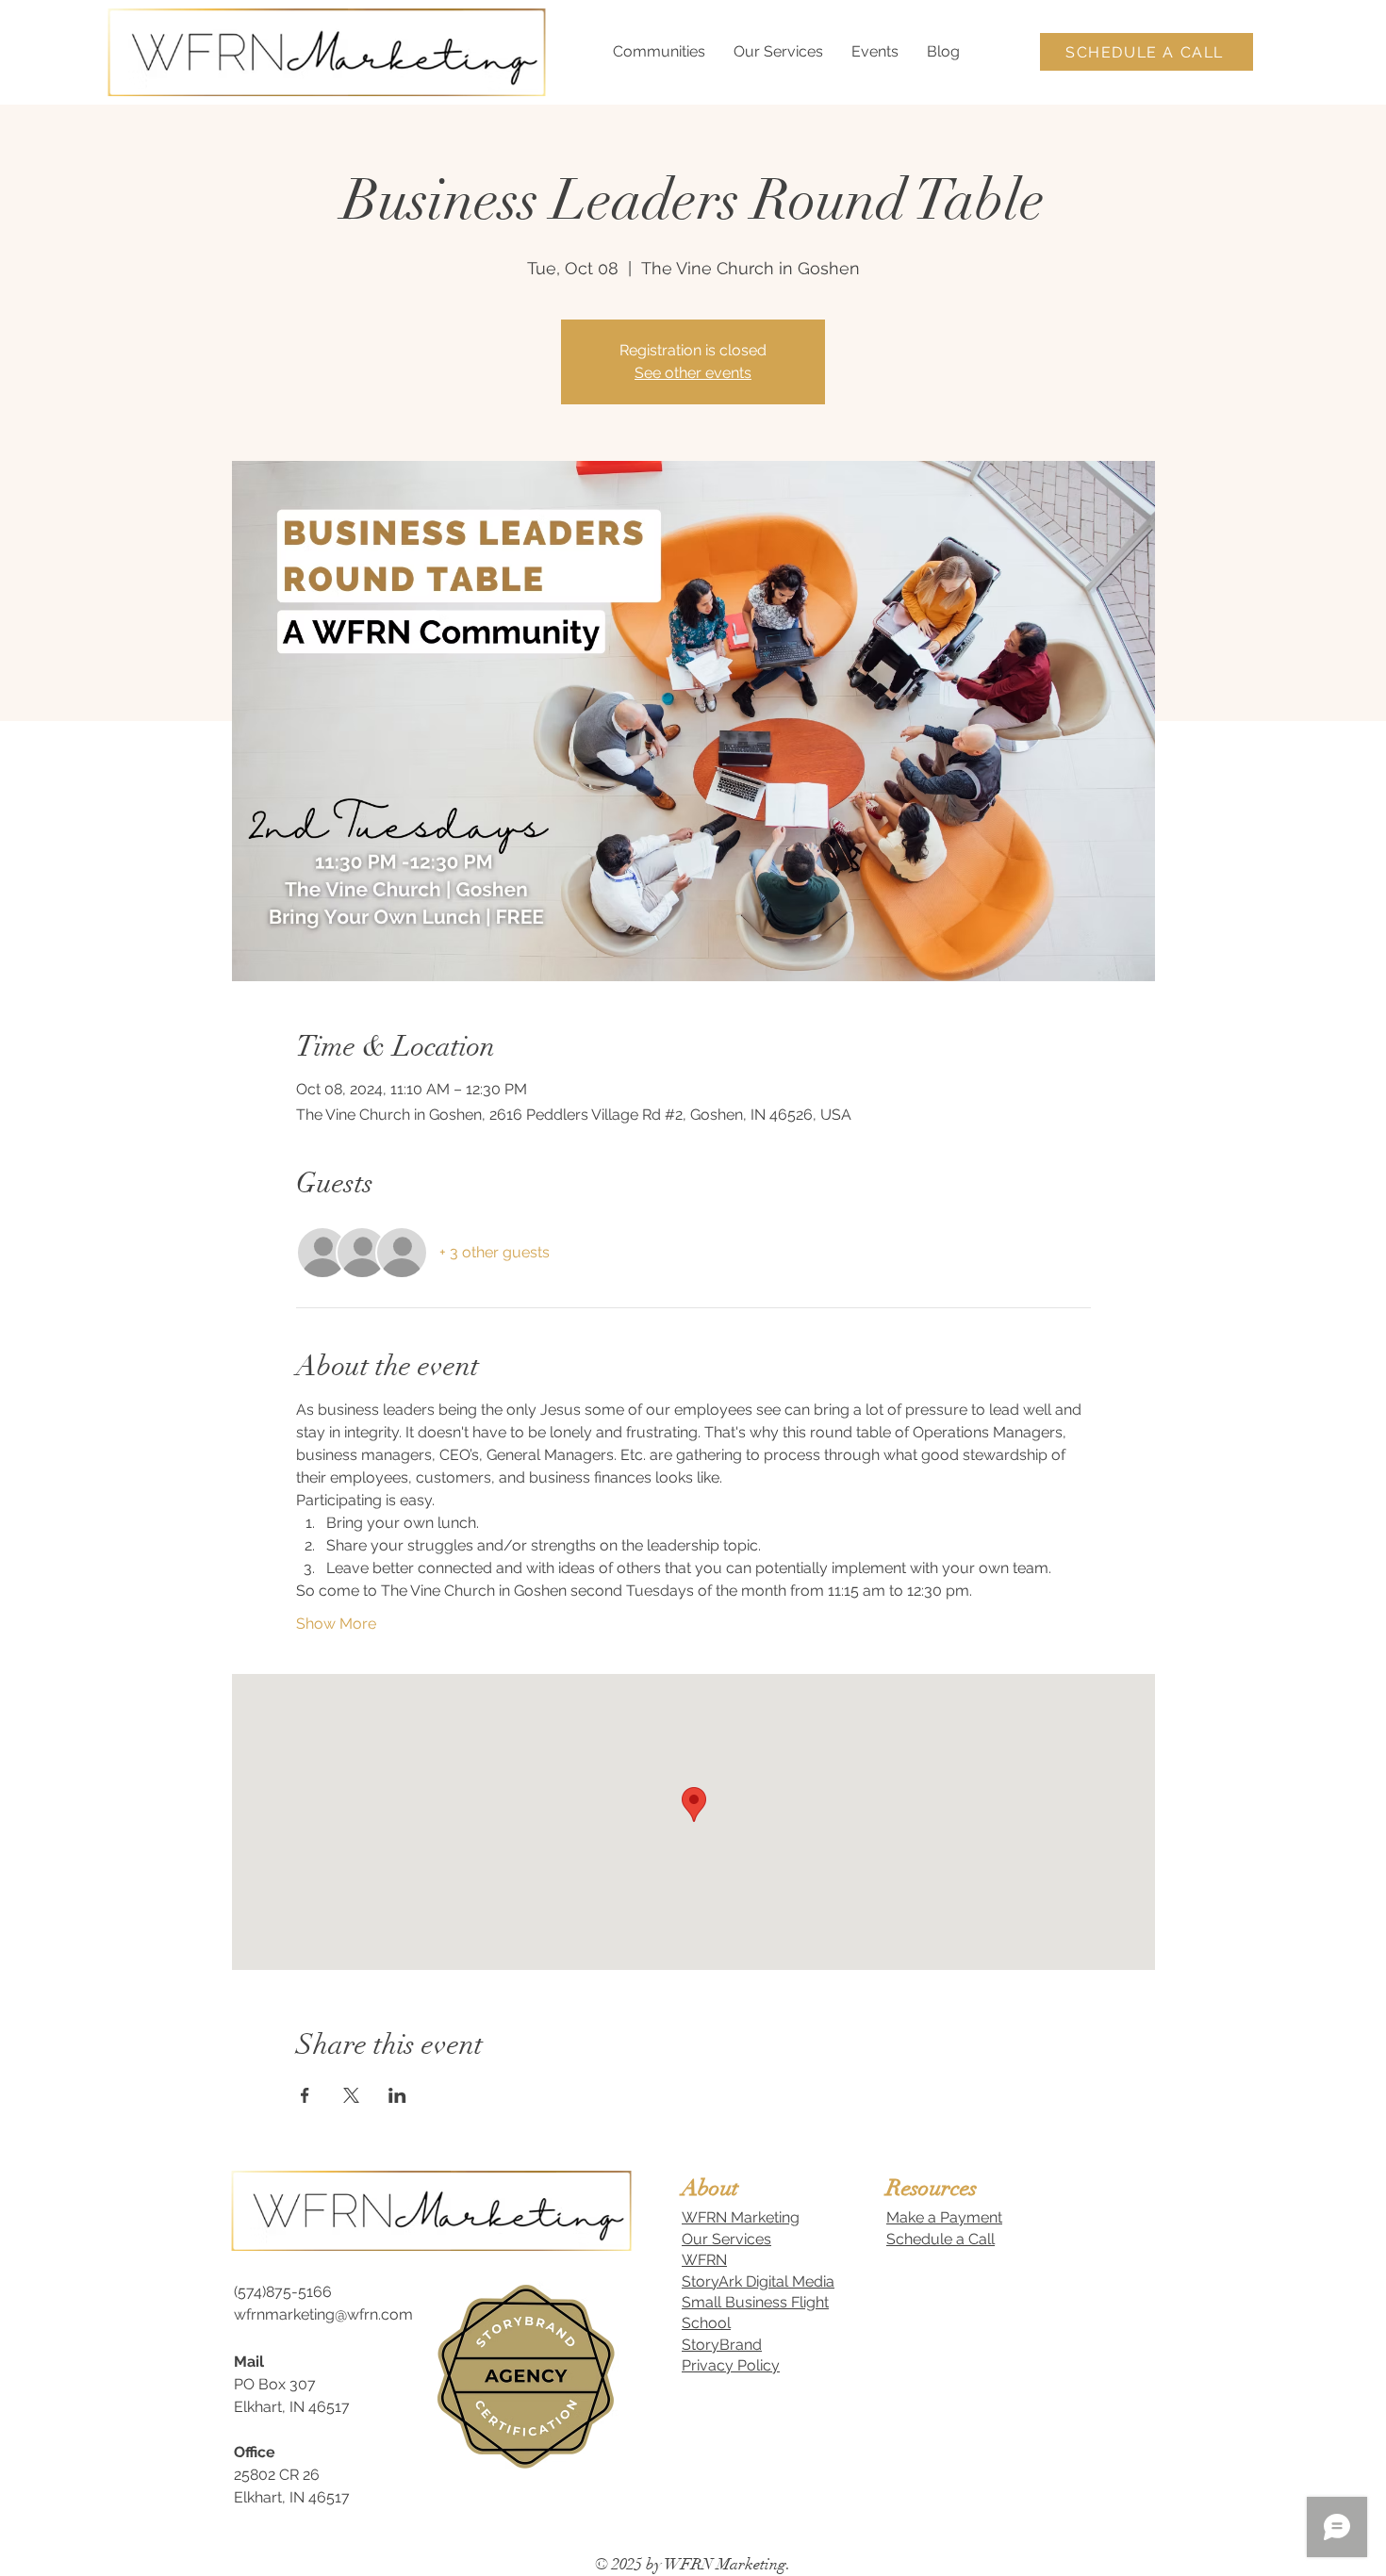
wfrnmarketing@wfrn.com (323, 2314)
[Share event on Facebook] (305, 2095)
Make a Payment (944, 2217)
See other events (693, 373)
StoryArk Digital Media (758, 2281)
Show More (336, 1624)
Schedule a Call (940, 2239)
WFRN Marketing (741, 2217)
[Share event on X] (351, 2095)
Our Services (726, 2239)
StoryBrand (722, 2345)
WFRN (704, 2260)
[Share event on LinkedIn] (397, 2095)
